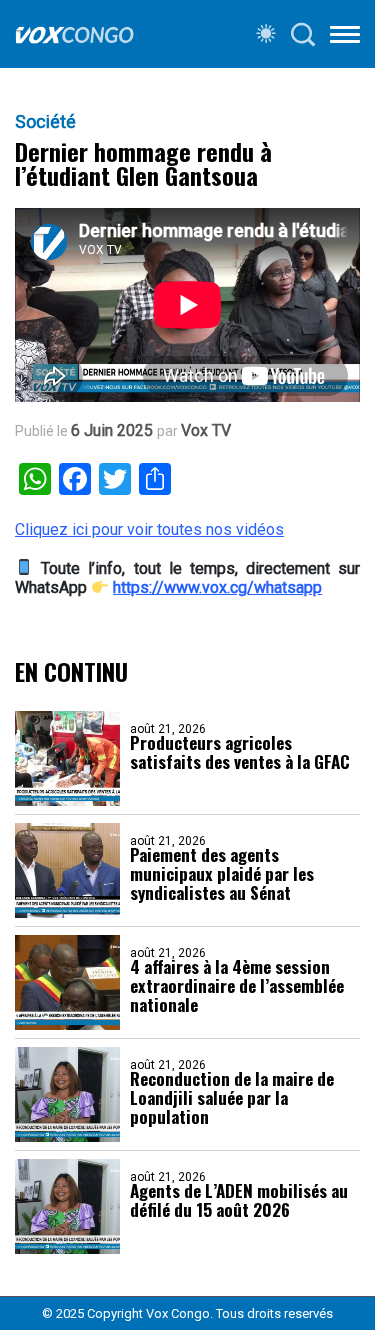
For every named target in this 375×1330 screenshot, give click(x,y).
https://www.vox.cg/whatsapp (217, 587)
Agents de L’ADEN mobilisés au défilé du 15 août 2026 (239, 1200)
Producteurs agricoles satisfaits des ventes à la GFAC (240, 752)
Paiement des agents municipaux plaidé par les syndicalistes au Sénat (222, 873)
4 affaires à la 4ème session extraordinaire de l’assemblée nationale (237, 985)
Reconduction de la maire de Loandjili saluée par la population (232, 1097)
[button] (345, 38)
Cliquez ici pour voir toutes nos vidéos (149, 529)
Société (45, 122)
